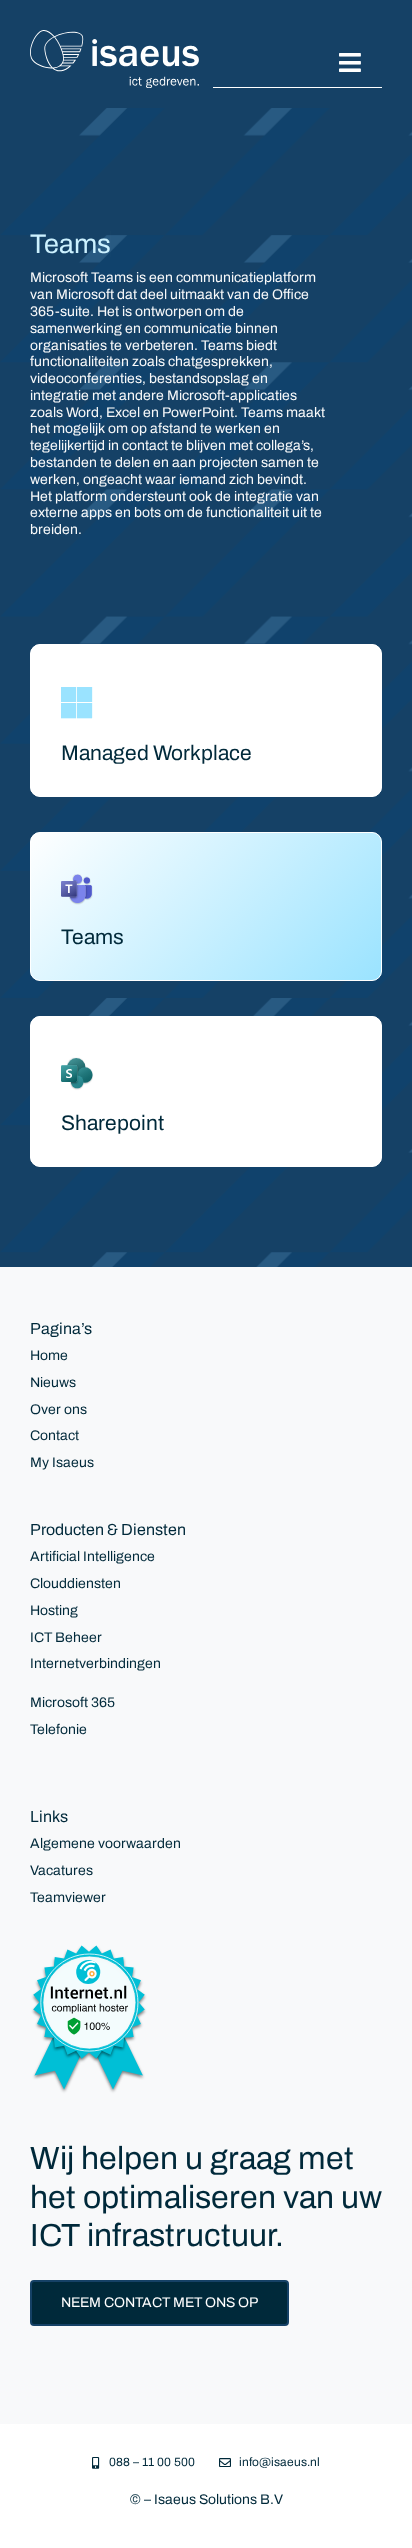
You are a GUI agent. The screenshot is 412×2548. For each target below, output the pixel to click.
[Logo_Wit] (114, 36)
